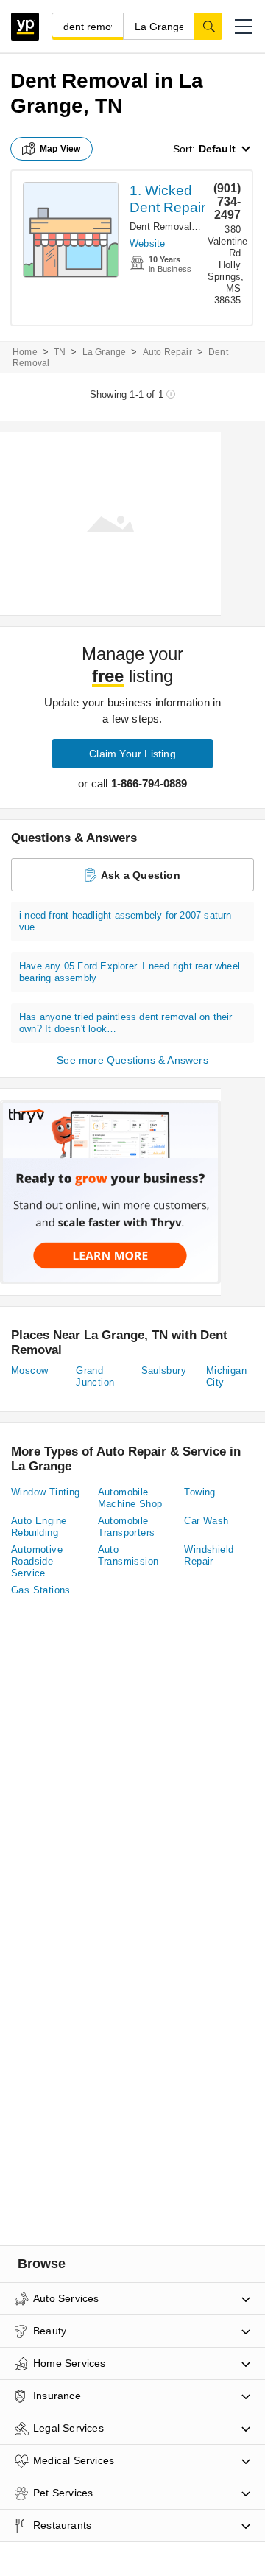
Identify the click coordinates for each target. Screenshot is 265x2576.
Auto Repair (167, 352)
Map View (60, 149)
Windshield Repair (209, 1555)
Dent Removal (160, 227)
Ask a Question (141, 875)
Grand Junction (95, 1376)
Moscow (29, 1371)
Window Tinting (46, 1492)
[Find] (208, 26)
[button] (244, 27)
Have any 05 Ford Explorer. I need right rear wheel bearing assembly (130, 972)
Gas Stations (41, 1590)
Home (25, 352)
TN (60, 352)
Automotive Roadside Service (37, 1561)
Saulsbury (164, 1371)
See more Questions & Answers (132, 1060)
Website (147, 243)
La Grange (105, 352)
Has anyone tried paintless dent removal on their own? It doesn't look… (126, 1023)
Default (217, 149)
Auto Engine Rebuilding (39, 1527)
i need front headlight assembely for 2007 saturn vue (126, 921)
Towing (199, 1492)
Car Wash (206, 1521)
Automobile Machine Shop (130, 1498)
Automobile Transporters (127, 1527)
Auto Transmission (128, 1555)
